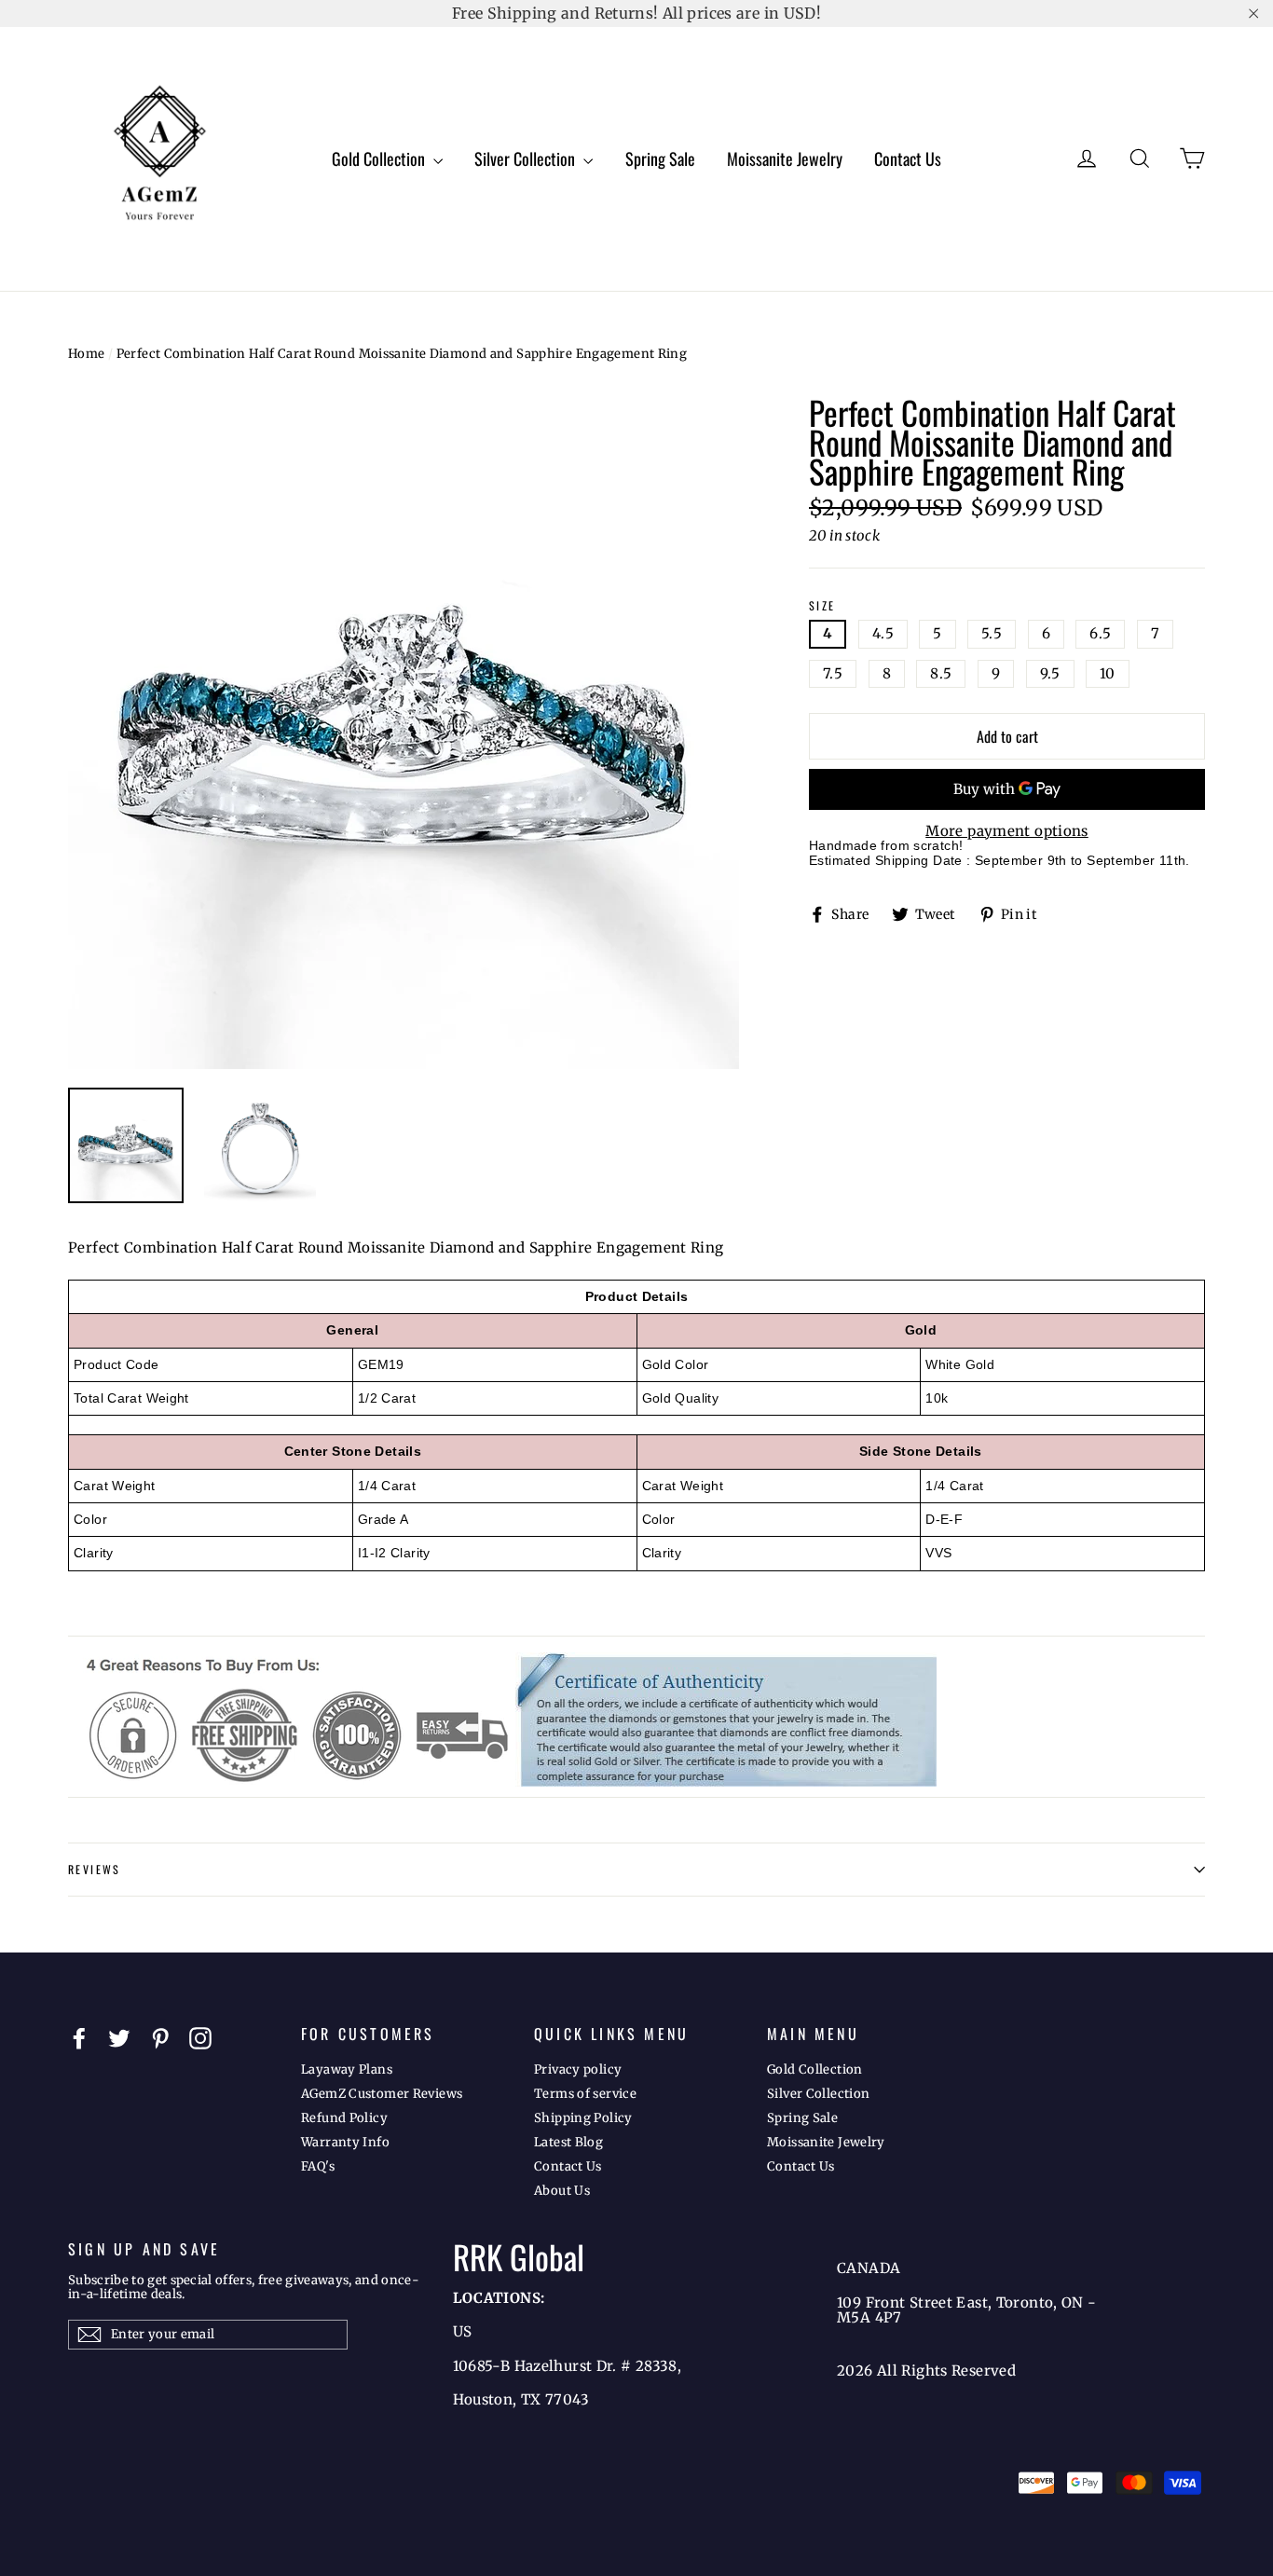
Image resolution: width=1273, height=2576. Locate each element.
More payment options (1007, 832)
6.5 (1100, 633)
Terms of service (585, 2094)
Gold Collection (380, 158)
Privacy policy (578, 2069)
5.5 (992, 633)
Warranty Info (345, 2142)
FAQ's (318, 2166)
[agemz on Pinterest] (160, 2038)
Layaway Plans (347, 2069)
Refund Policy (344, 2118)
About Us (562, 2191)
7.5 (833, 673)
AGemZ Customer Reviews (382, 2094)
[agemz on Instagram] (200, 2038)
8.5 (941, 673)
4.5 (883, 633)
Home (87, 354)
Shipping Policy (583, 2118)
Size (822, 606)
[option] (404, 733)
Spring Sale (660, 158)
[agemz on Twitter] (119, 2038)
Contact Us (908, 158)
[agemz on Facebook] (79, 2038)
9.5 (1050, 673)
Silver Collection (527, 158)
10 (1108, 673)
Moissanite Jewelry (785, 158)
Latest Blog (568, 2142)
